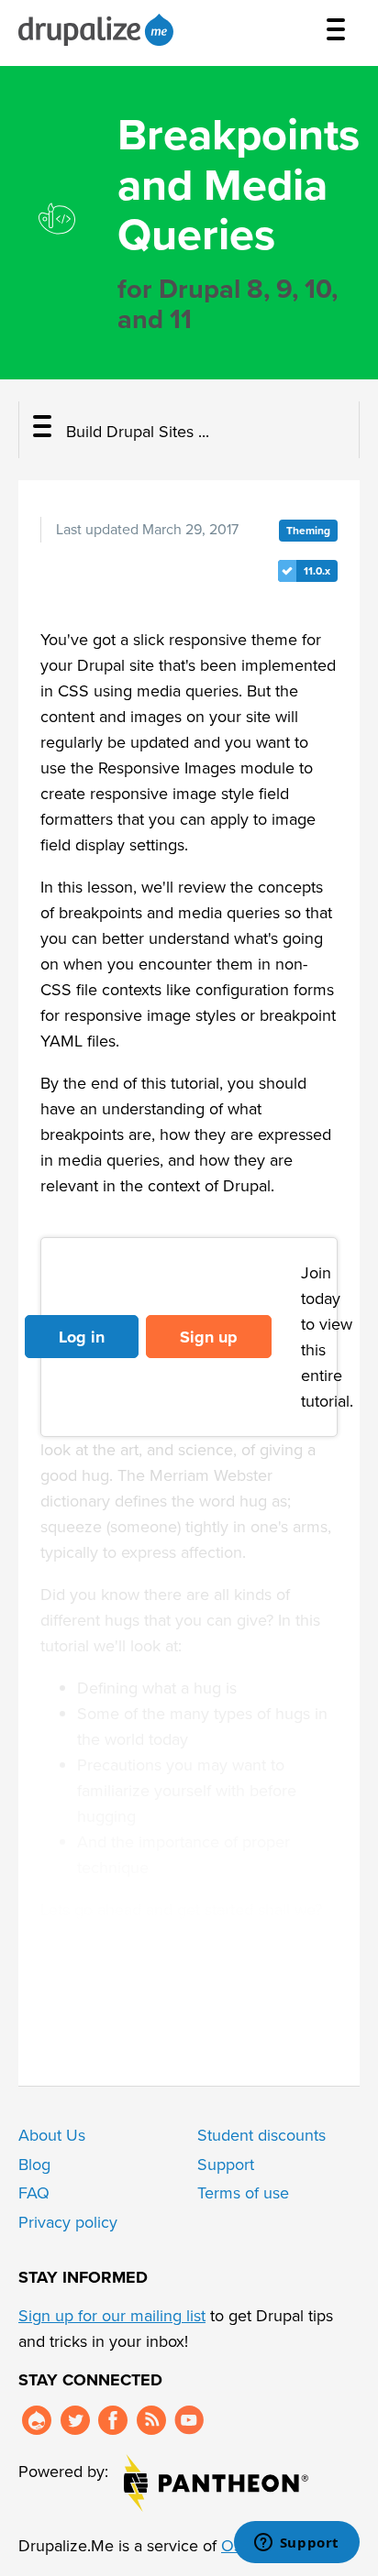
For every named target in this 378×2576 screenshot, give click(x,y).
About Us (52, 2135)
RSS (151, 2420)
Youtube (189, 2420)
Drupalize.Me (99, 30)
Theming (308, 531)
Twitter (75, 2420)
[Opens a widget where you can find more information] (296, 2544)
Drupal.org (37, 2420)
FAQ (34, 2193)
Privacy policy (68, 2222)
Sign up (209, 1337)
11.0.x (317, 571)
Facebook (113, 2420)
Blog (34, 2165)
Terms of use (243, 2193)
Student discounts (261, 2135)
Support (226, 2165)
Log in (82, 1337)
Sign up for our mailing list (112, 2316)
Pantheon (216, 2483)
